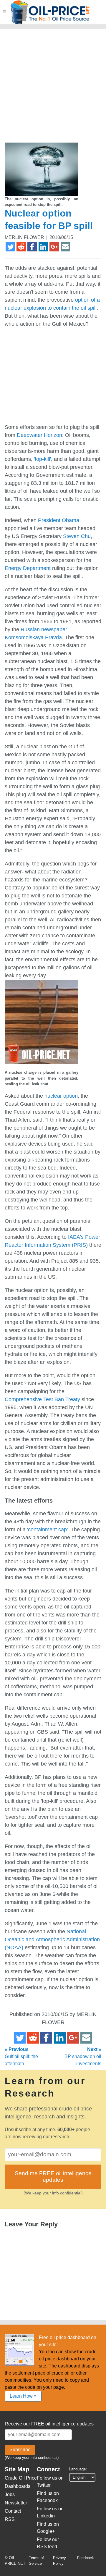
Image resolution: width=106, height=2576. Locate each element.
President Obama (59, 520)
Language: (78, 2469)
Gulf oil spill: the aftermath (21, 2056)
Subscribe (20, 2450)
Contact (13, 2511)
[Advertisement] (53, 88)
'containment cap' (47, 1530)
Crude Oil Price (21, 2478)
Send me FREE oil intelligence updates (53, 2177)
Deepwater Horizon (39, 435)
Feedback (86, 2558)
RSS (10, 2519)
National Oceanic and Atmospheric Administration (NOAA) (52, 1939)
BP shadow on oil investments (83, 2056)
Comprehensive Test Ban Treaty (42, 1399)
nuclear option (61, 1096)
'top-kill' (42, 459)
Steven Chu (77, 536)
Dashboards (18, 2486)
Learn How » (23, 2396)
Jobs (10, 2495)
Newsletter (16, 2503)
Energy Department (28, 568)
